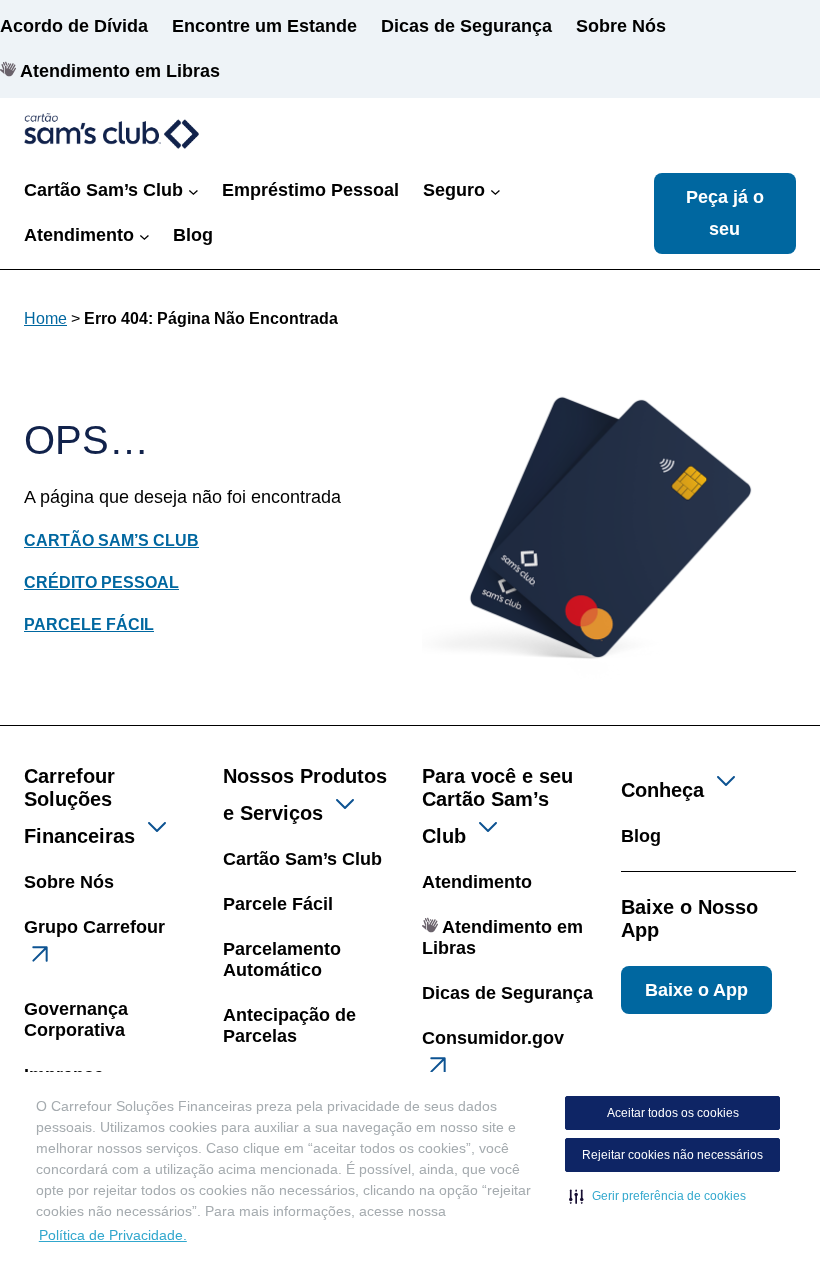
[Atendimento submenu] (144, 235)
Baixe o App (696, 990)
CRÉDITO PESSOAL (101, 582)
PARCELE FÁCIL (89, 624)
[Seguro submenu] (495, 190)
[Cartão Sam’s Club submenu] (193, 190)
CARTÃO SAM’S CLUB (111, 540)
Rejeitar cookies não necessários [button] (672, 1155)
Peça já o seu (725, 213)
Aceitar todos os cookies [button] (673, 1113)
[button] (657, 1196)
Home (45, 318)
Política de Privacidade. (113, 1235)
